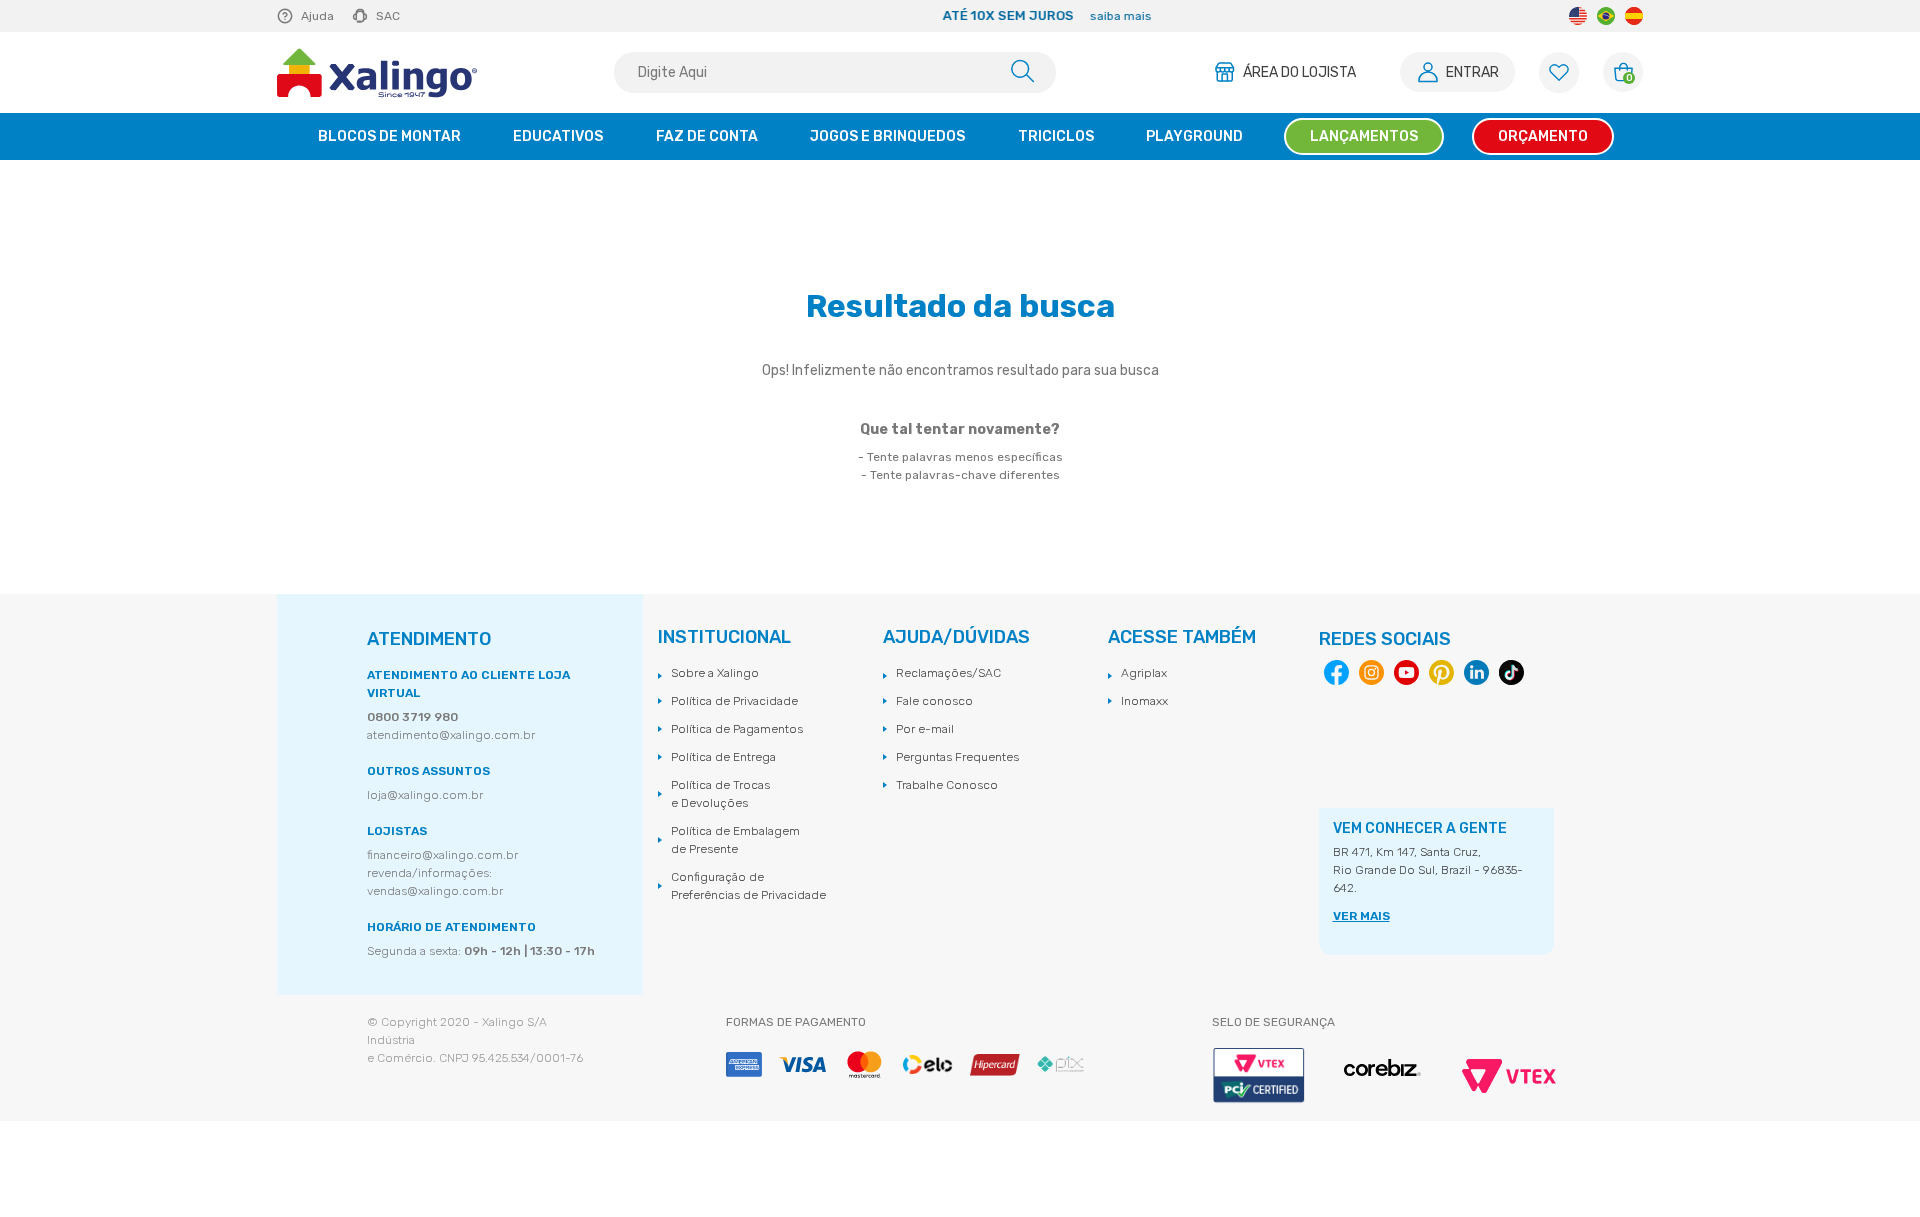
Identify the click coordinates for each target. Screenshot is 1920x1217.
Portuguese (1606, 16)
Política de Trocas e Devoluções (720, 794)
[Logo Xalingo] (377, 73)
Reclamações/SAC (948, 673)
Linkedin (1476, 672)
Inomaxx (1144, 701)
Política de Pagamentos (737, 729)
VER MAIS (1361, 916)
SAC (388, 16)
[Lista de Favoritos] (1559, 72)
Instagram (1371, 672)
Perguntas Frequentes (957, 757)
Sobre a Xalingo (715, 673)
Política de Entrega (723, 757)
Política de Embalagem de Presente (735, 840)
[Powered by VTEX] (1509, 1076)
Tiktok (1511, 672)
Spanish (1634, 16)
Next (1382, 16)
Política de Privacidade (734, 701)
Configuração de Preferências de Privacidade (748, 886)
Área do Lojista (1299, 72)
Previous (598, 16)
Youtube (1406, 672)
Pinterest (1441, 672)
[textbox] (835, 72)
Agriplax (1144, 673)
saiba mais (1063, 16)
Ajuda (317, 16)
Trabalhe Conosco (947, 785)
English (1578, 16)
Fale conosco (934, 701)
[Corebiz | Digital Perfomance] (1382, 1069)
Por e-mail (925, 729)
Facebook (1336, 672)
